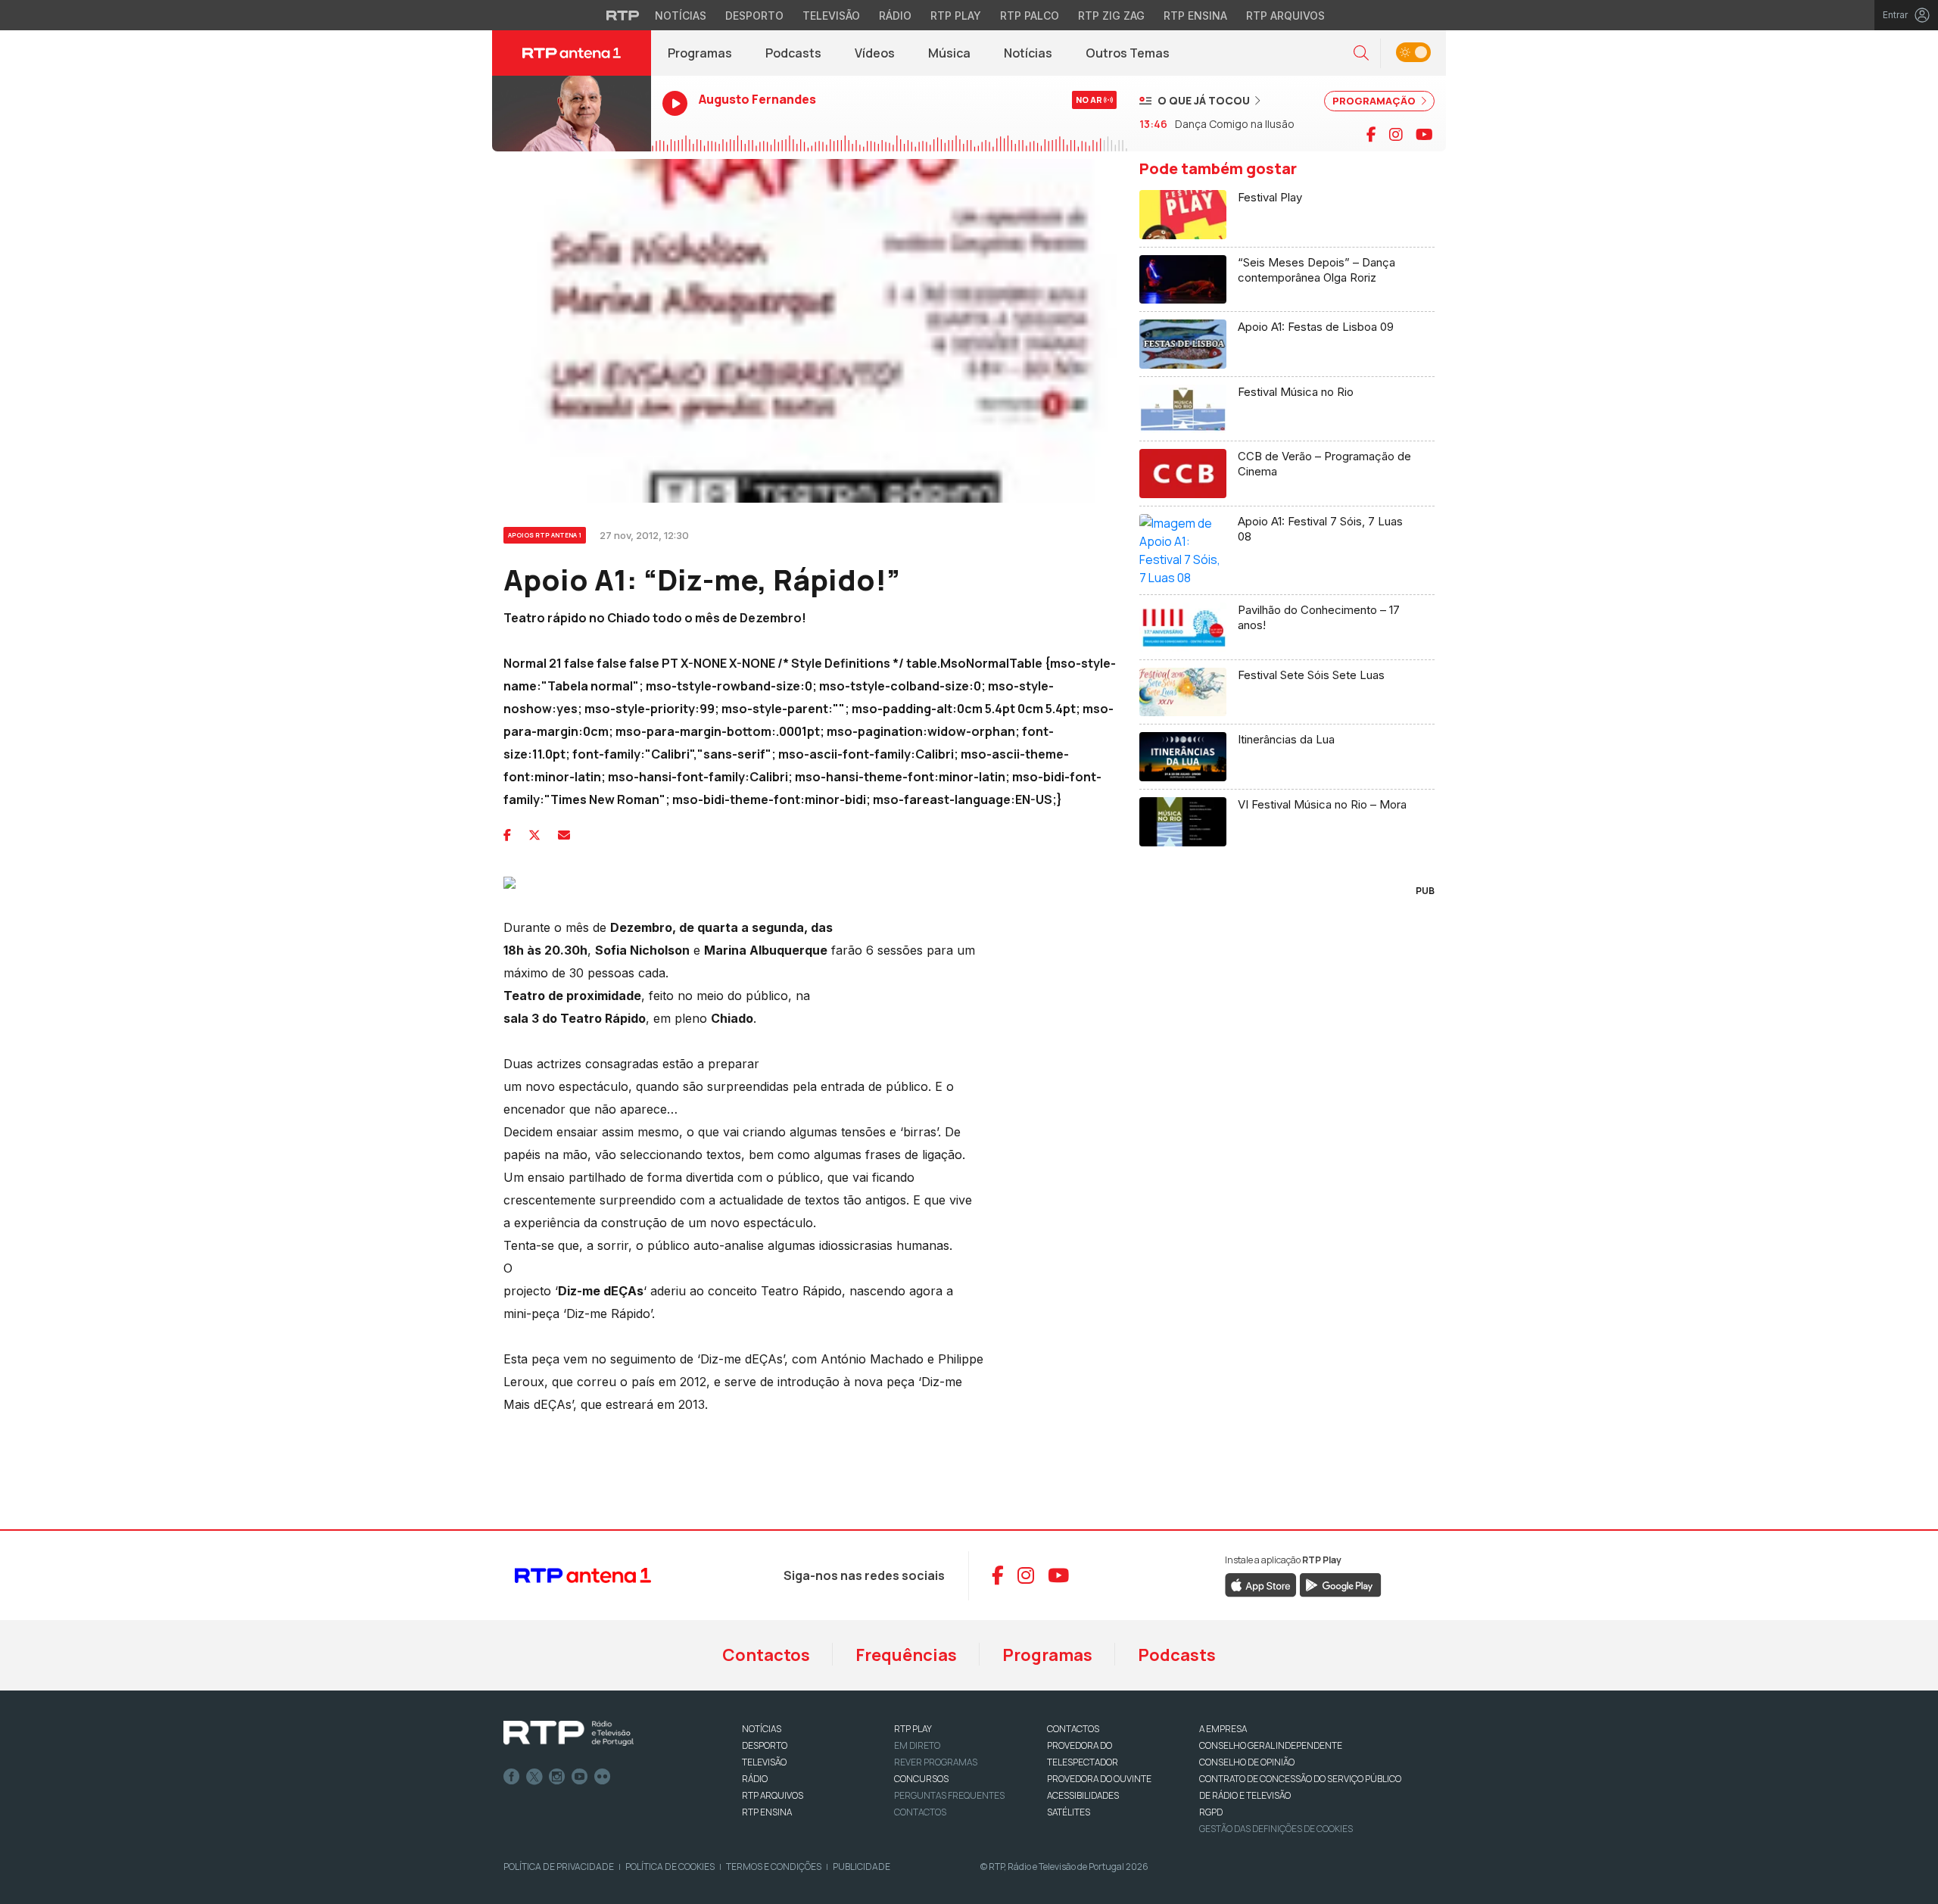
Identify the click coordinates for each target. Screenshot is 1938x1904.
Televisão (831, 16)
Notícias (681, 16)
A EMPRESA (1223, 1729)
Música (949, 53)
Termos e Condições (774, 1867)
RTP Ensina (1195, 16)
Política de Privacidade (559, 1867)
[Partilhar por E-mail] (564, 835)
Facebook (512, 1777)
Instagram (557, 1777)
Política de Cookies (670, 1867)
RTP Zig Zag (1111, 16)
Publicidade (862, 1867)
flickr (603, 1777)
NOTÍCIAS (762, 1729)
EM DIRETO (917, 1745)
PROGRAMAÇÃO (1375, 101)
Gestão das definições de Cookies (1276, 1829)
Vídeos (875, 53)
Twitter (534, 1777)
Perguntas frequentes (949, 1795)
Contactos (766, 1655)
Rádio (895, 16)
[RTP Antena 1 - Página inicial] (572, 53)
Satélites (1069, 1812)
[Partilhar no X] (534, 835)
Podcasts (793, 53)
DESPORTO (765, 1745)
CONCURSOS (921, 1779)
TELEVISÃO (764, 1762)
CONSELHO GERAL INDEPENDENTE (1271, 1745)
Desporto (754, 16)
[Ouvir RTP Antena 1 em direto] (572, 114)
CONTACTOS (1073, 1729)
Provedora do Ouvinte (1099, 1779)
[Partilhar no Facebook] (507, 835)
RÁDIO (755, 1779)
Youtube (580, 1777)
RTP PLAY (913, 1729)
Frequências (906, 1655)
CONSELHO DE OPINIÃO (1247, 1762)
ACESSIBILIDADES (1083, 1795)
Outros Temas (1128, 53)
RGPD (1211, 1812)
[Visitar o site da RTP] (623, 15)
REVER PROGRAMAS (936, 1762)
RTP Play (956, 16)
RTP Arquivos (1285, 16)
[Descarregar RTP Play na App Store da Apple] (1261, 1584)
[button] (1361, 53)
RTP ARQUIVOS (773, 1795)
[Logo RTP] (569, 1734)
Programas (700, 53)
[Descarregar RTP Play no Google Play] (1340, 1584)
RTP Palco (1030, 16)
